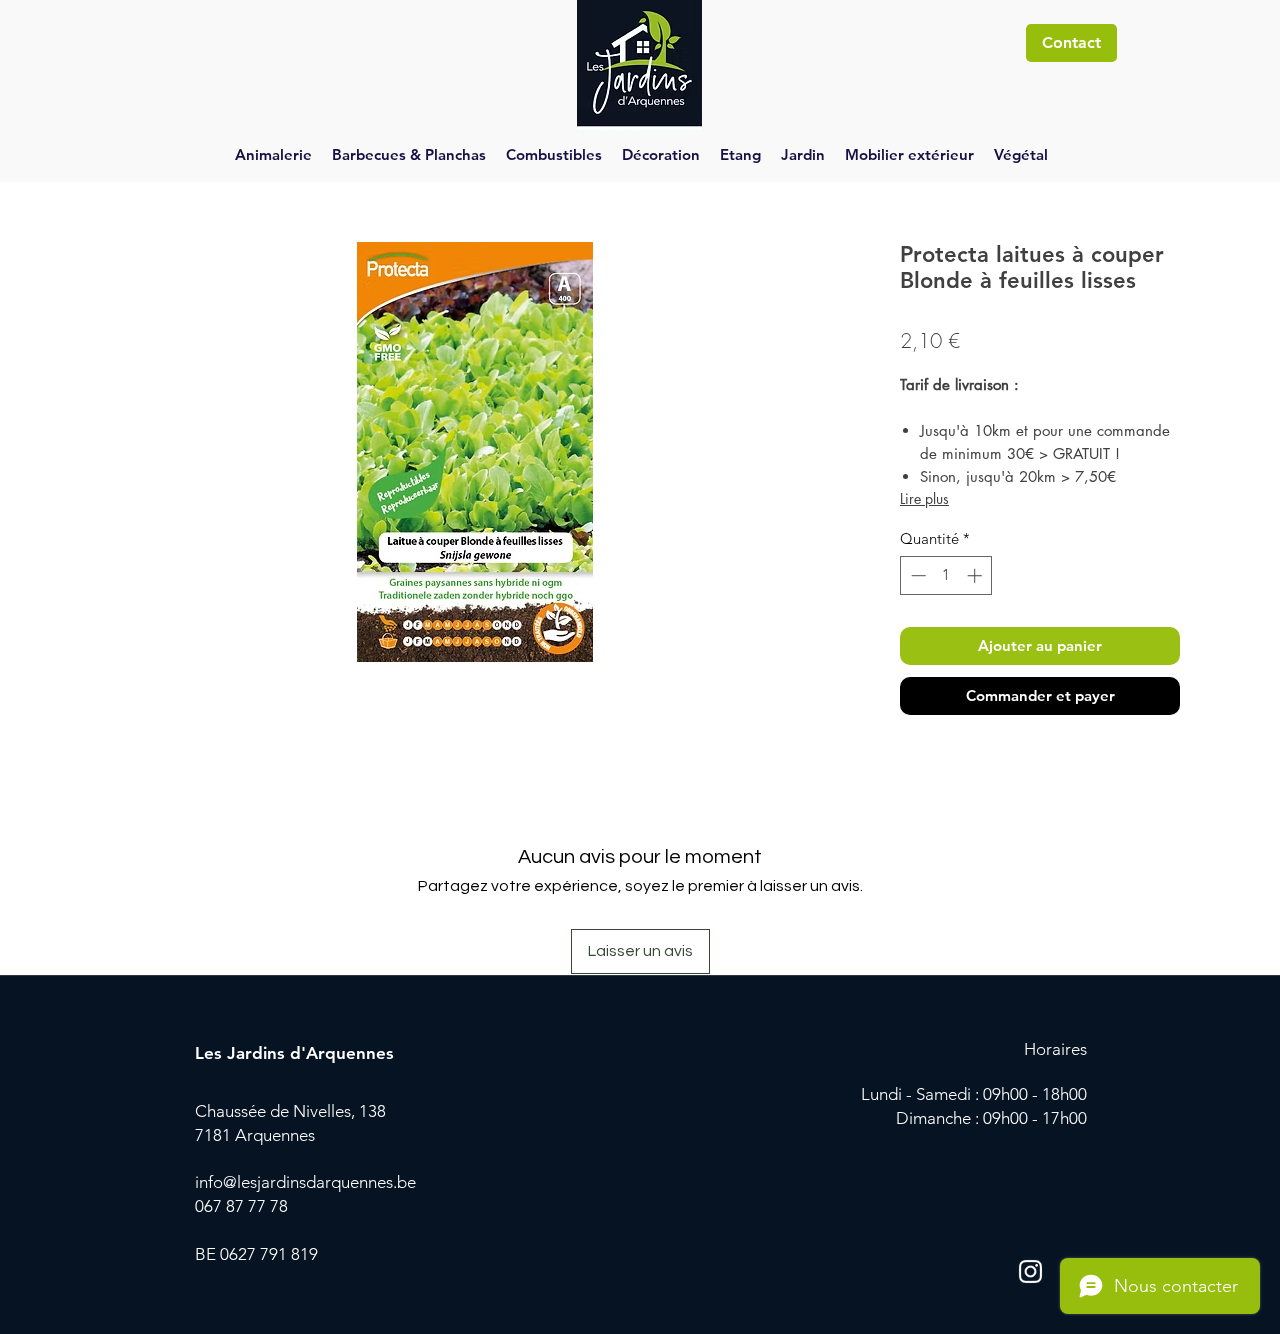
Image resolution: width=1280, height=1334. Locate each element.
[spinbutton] (946, 575)
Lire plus (924, 498)
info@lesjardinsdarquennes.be (305, 1182)
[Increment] (976, 575)
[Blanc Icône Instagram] (1030, 1271)
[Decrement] (916, 575)
